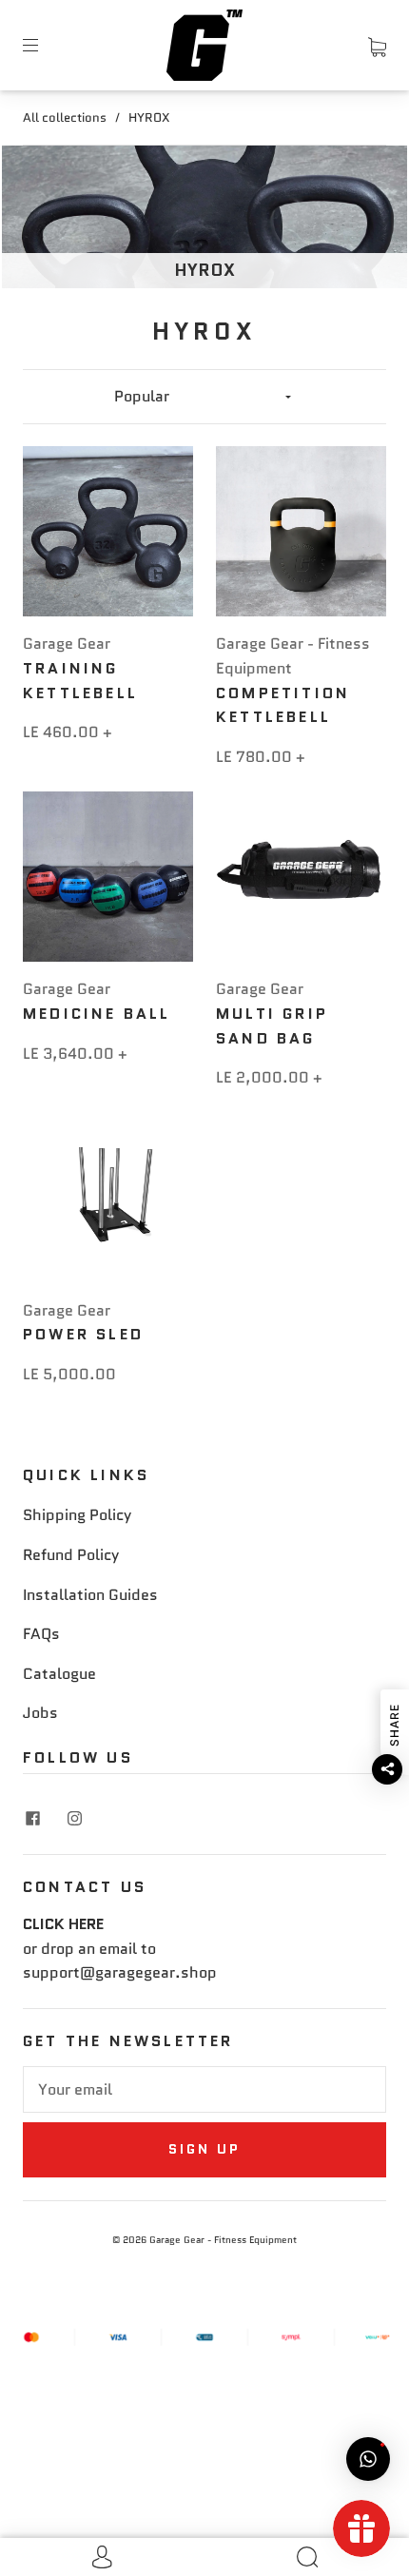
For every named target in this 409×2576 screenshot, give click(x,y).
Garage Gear (67, 644)
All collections (65, 117)
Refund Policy (71, 1555)
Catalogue (59, 1674)
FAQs (41, 1634)
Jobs (40, 1713)
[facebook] (32, 1818)
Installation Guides (90, 1595)
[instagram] (74, 1818)
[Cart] (377, 44)
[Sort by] (205, 397)
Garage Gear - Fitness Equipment (223, 2240)
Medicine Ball (97, 1014)
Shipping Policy (77, 1515)
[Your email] (204, 2090)
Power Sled (83, 1334)
